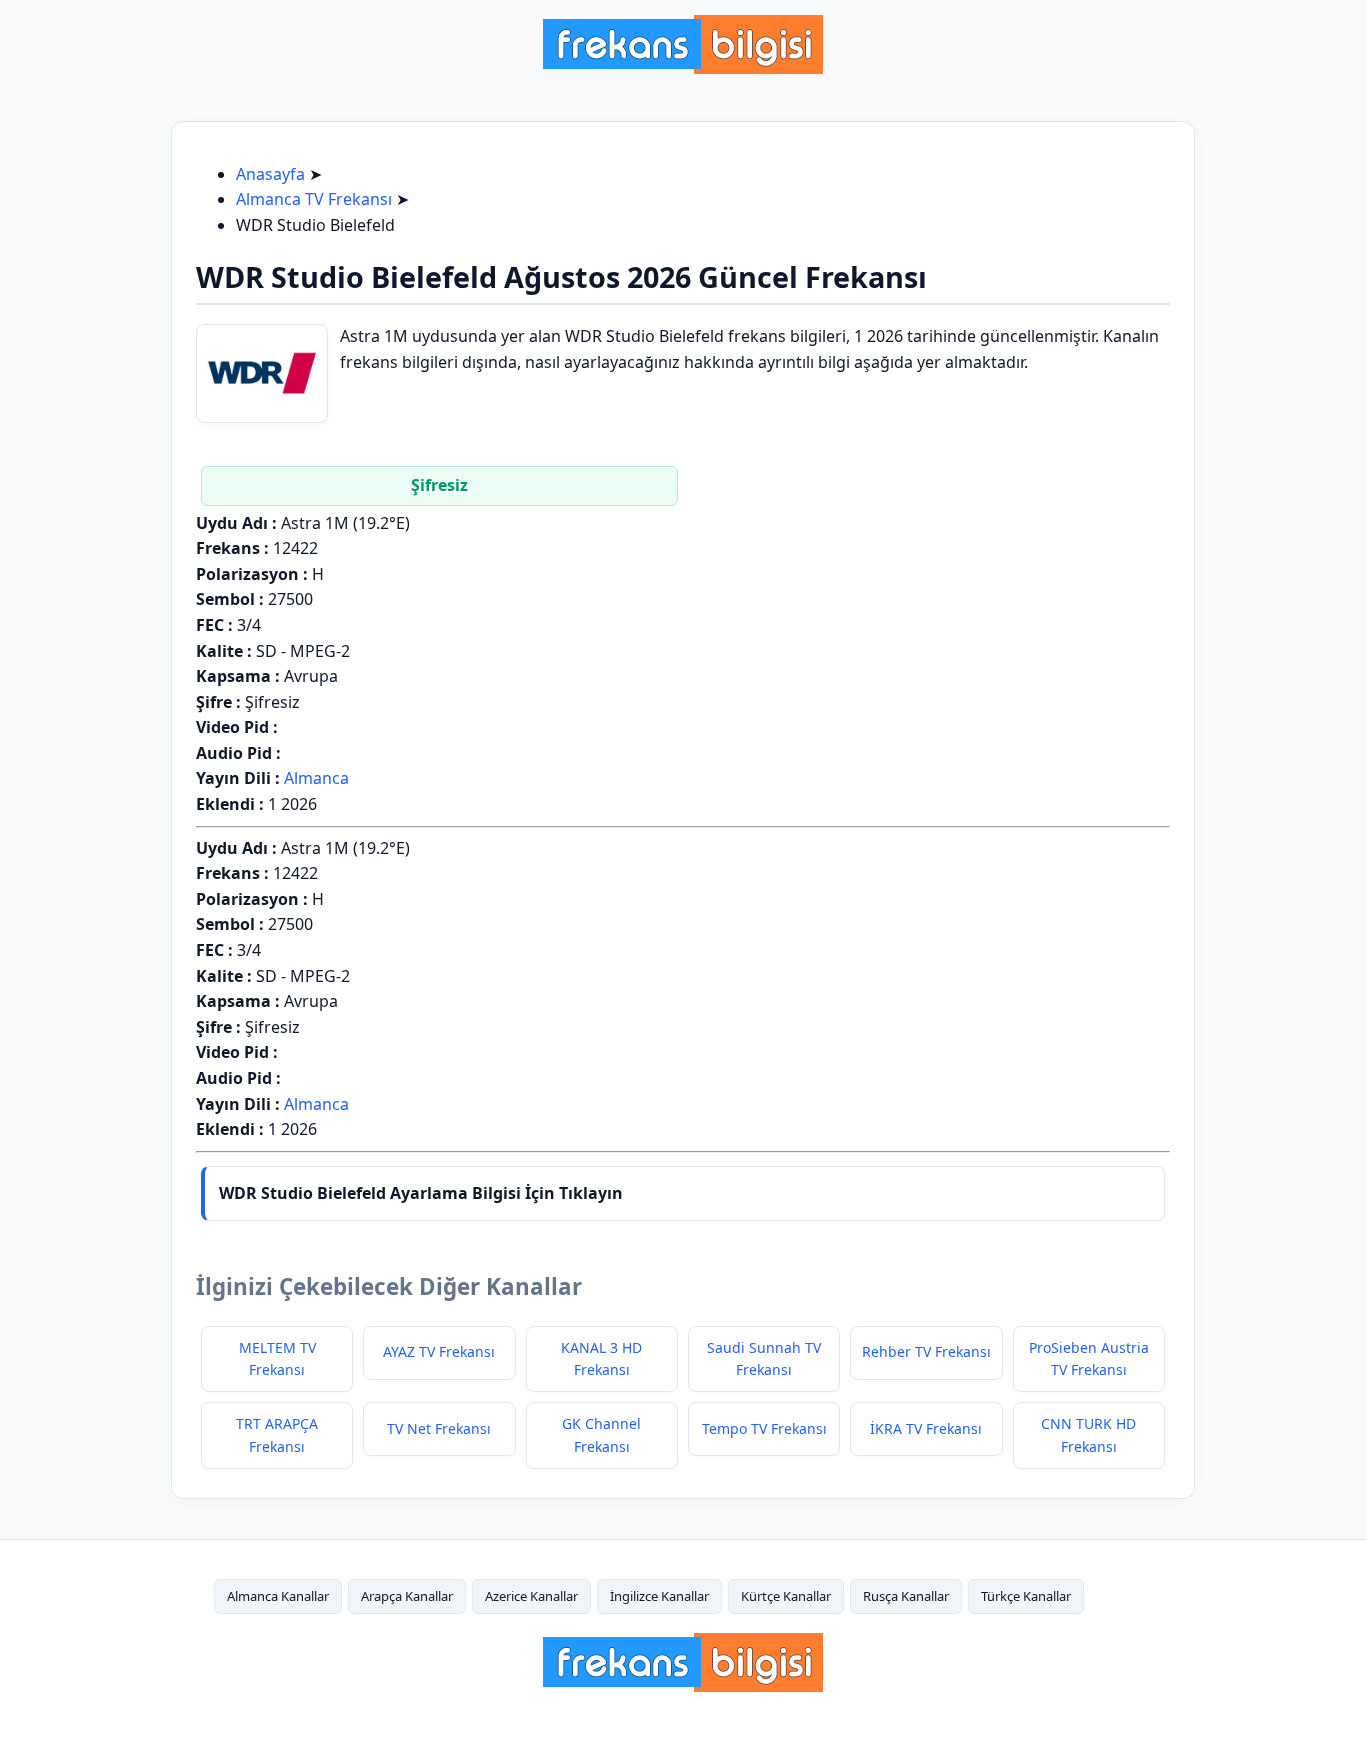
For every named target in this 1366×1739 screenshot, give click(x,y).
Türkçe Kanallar (1026, 1596)
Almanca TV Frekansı (314, 199)
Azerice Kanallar (531, 1596)
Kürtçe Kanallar (786, 1596)
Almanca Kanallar (278, 1596)
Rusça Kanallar (906, 1596)
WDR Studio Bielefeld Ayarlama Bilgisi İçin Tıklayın (421, 1193)
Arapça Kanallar (407, 1596)
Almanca (316, 778)
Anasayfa (270, 174)
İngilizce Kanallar (659, 1596)
